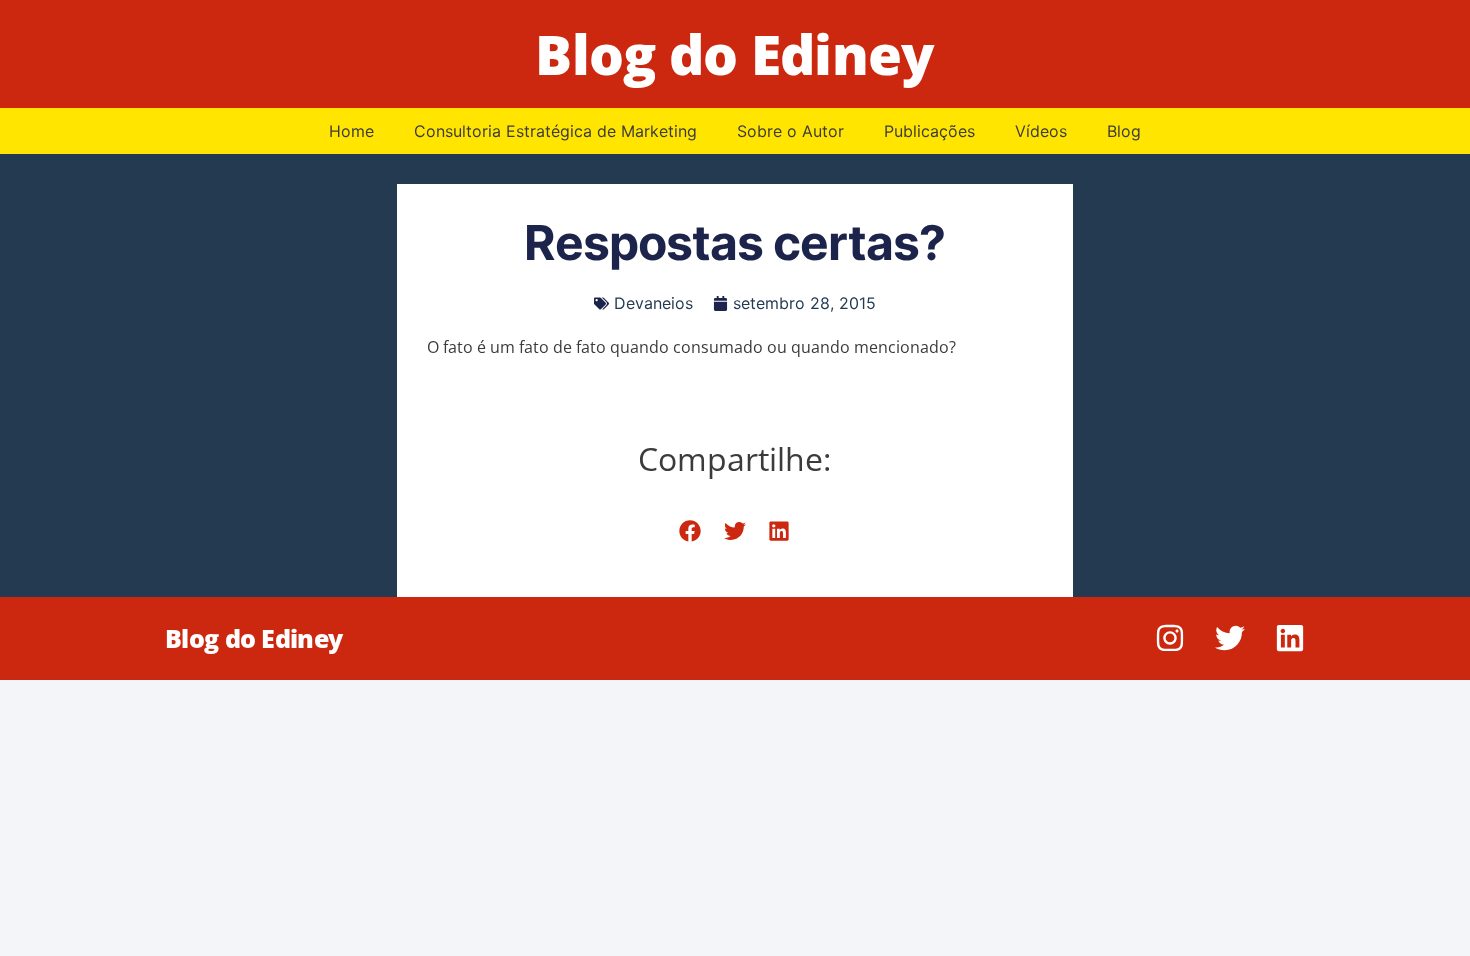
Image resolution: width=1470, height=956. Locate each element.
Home (351, 131)
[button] (690, 531)
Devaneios (653, 303)
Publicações (929, 131)
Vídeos (1041, 131)
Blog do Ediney (734, 53)
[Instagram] (1170, 638)
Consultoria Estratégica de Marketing (555, 131)
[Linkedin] (1290, 638)
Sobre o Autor (790, 131)
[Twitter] (1230, 638)
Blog (1124, 131)
